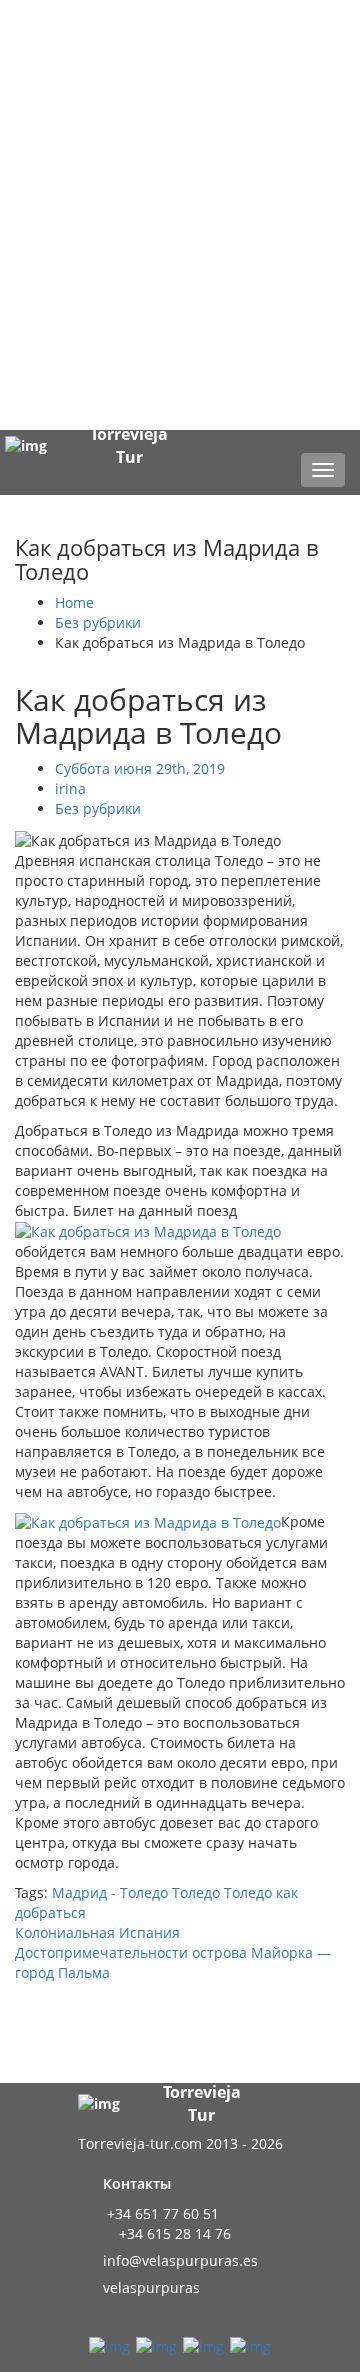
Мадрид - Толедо (110, 1892)
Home (74, 602)
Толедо (196, 1892)
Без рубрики (98, 622)
